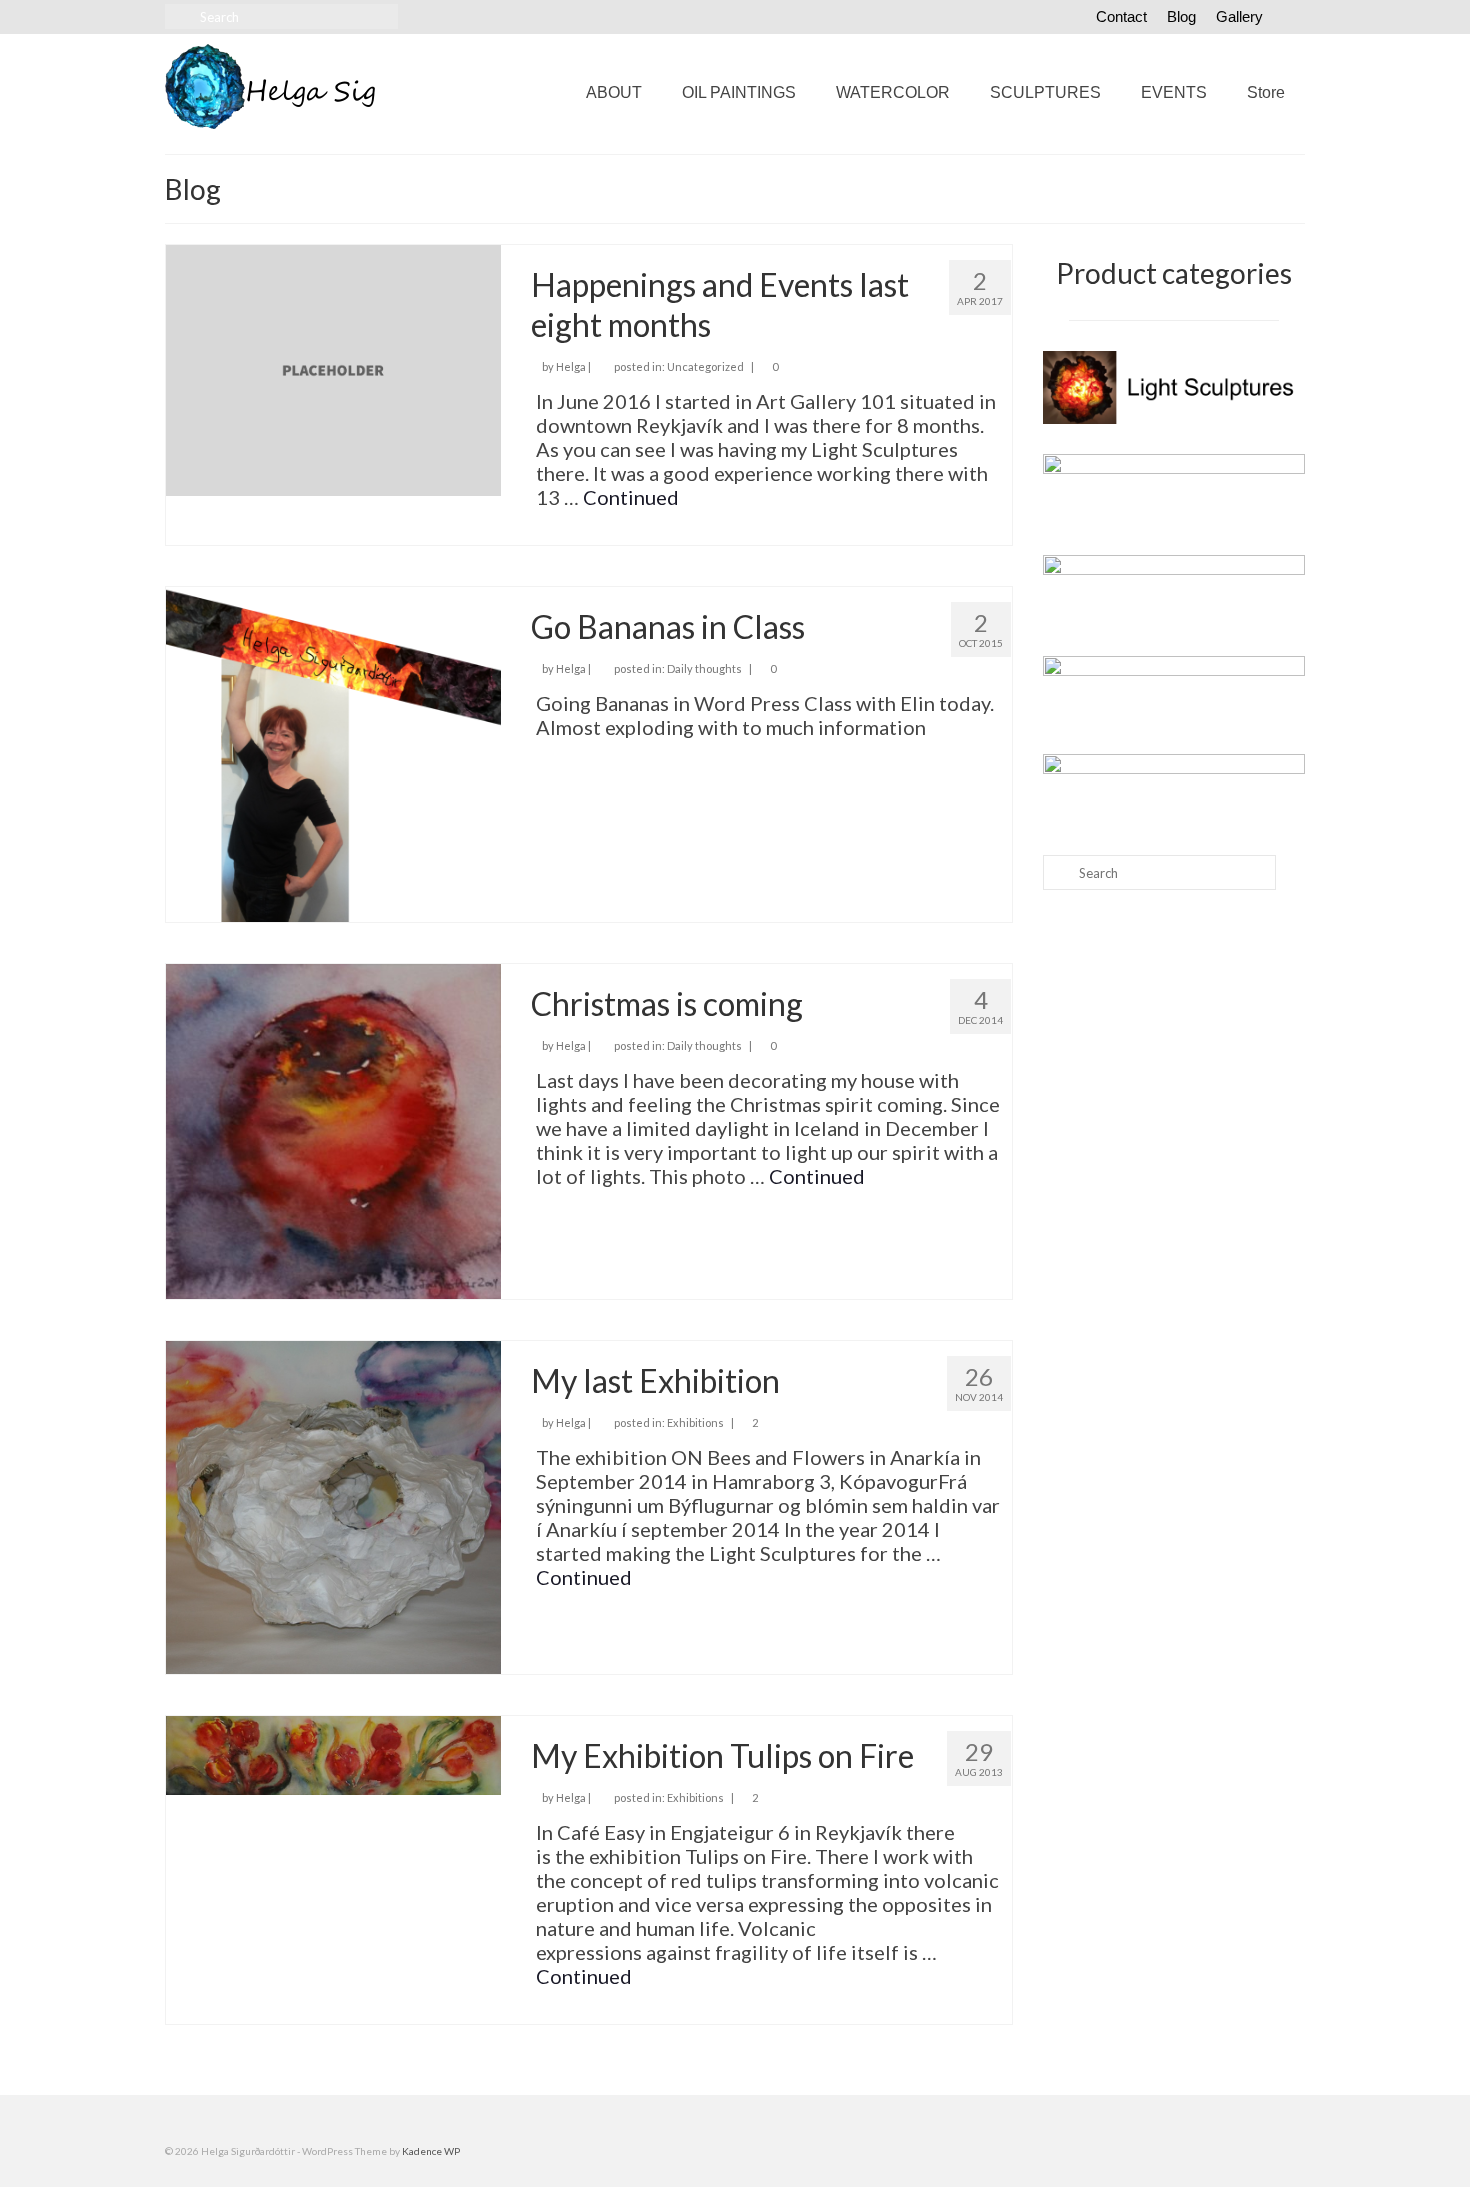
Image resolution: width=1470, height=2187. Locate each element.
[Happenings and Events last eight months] (333, 368)
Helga (571, 366)
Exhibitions (695, 1422)
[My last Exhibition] (333, 1504)
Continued (631, 497)
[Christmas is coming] (333, 1128)
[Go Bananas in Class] (333, 751)
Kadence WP (431, 2151)
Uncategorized (705, 366)
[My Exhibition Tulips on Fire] (333, 1753)
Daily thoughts (704, 668)
